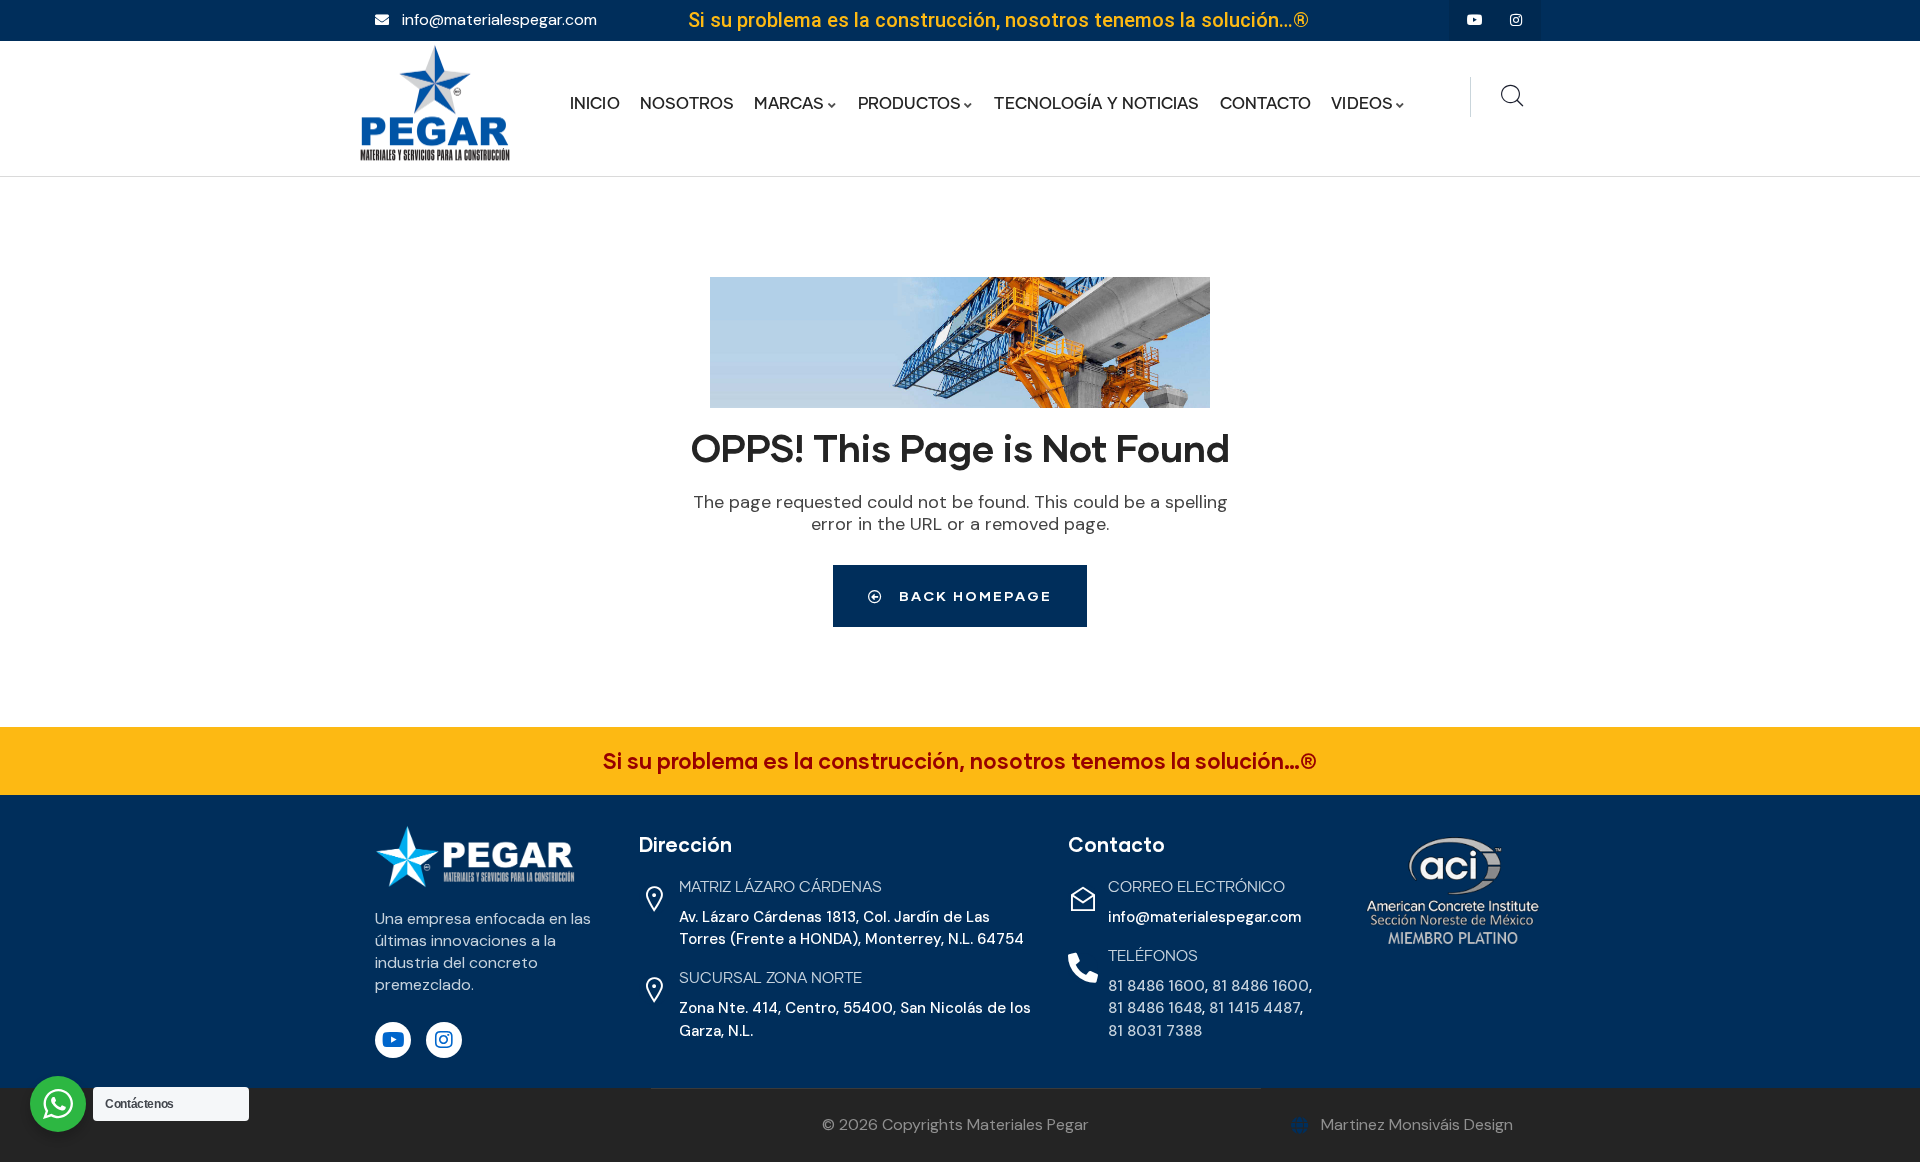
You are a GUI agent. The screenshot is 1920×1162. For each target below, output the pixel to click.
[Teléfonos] (1083, 968)
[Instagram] (1515, 20)
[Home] (435, 103)
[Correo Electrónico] (1083, 899)
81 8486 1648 (1155, 1008)
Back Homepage (973, 595)
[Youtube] (1474, 20)
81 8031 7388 (1155, 1031)
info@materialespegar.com (1204, 917)
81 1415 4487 (1254, 1008)
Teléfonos (1153, 956)
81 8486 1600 (1156, 986)
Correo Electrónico (1196, 887)
